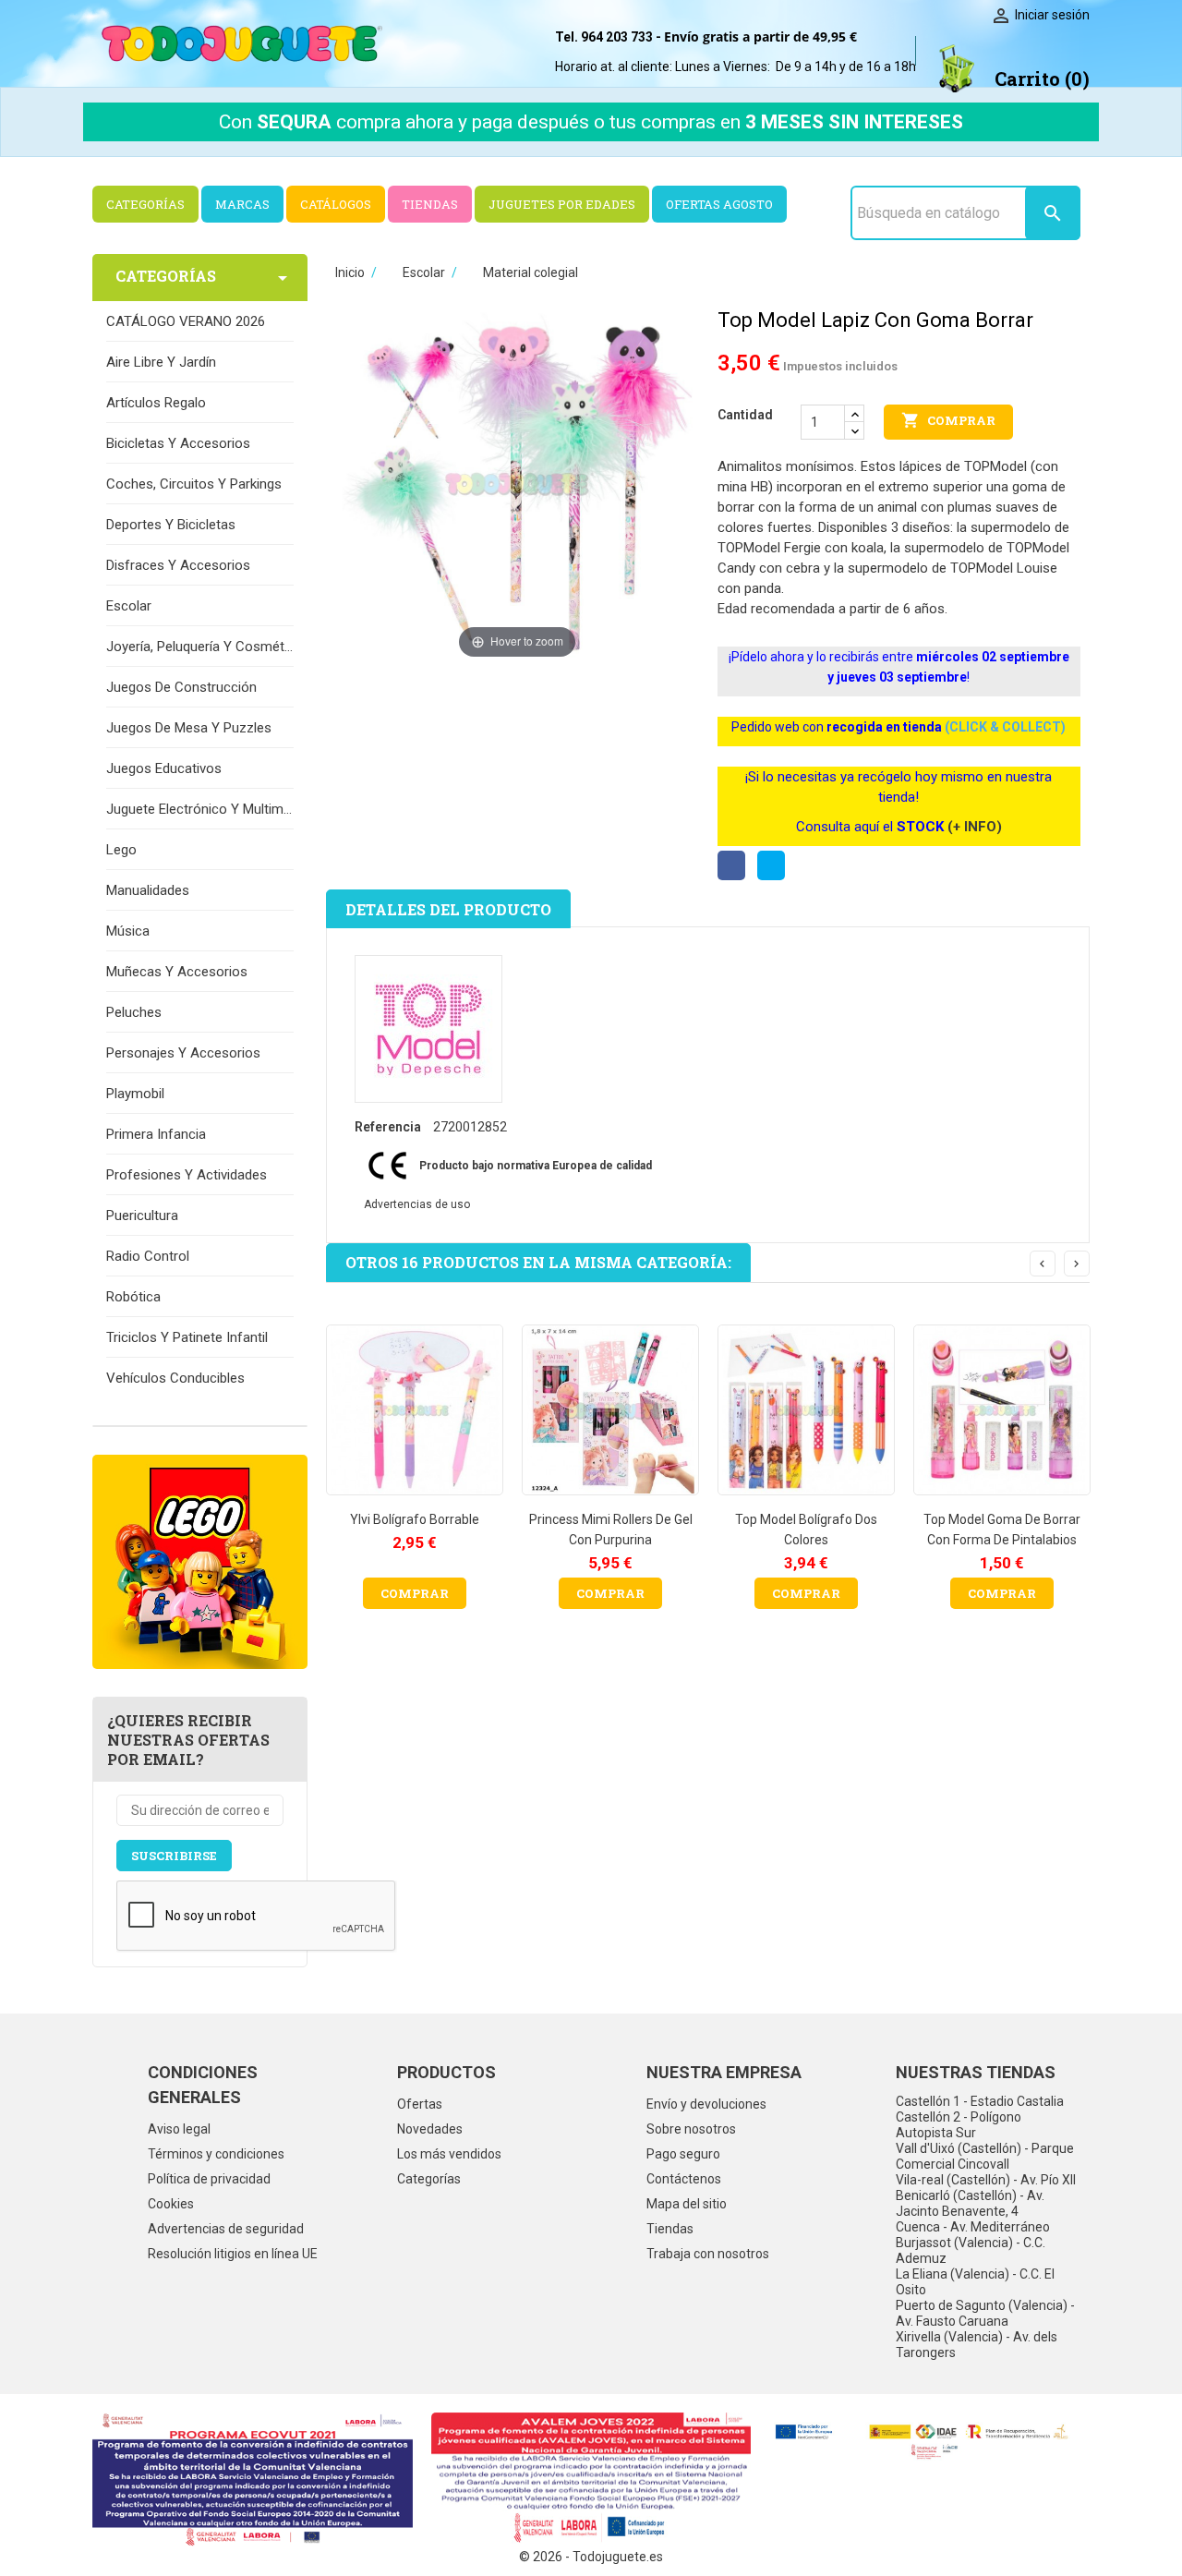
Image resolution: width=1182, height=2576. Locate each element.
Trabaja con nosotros (708, 2254)
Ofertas (420, 2104)
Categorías (429, 2179)
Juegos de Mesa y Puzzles (189, 728)
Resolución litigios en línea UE (233, 2254)
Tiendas (670, 2229)
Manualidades (148, 890)
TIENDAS (430, 204)
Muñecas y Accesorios (177, 972)
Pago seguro (683, 2154)
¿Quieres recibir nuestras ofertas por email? (188, 1740)
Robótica (133, 1297)
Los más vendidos (449, 2154)
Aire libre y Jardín (161, 362)
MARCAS (242, 204)
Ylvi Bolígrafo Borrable (415, 1519)
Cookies (171, 2204)
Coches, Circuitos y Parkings (194, 484)
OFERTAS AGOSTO (719, 204)
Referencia (388, 1127)
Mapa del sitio (687, 2204)
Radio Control (148, 1256)
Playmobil (135, 1094)
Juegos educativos (164, 768)
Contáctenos (684, 2179)
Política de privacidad (209, 2179)
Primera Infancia (156, 1134)
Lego (121, 850)
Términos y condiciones (216, 2154)
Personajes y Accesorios (183, 1053)
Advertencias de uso (417, 1204)
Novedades (430, 2129)
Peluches (134, 1012)
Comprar (948, 420)
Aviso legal (179, 2129)
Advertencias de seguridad (226, 2229)
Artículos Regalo (156, 403)
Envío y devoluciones (706, 2104)
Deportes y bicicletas (171, 525)
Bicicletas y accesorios (178, 443)
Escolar (129, 606)
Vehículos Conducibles (175, 1378)
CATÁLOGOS (336, 204)
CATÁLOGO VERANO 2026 (186, 321)
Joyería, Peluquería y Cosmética (200, 647)
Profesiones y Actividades (187, 1175)
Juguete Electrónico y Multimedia (200, 809)
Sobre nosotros (691, 2129)
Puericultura (142, 1215)
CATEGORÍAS (145, 204)
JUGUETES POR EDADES (562, 204)
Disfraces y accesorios (178, 565)
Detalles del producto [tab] (448, 909)
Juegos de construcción (181, 687)
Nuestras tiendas (976, 2072)
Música (128, 931)
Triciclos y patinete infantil (187, 1337)
